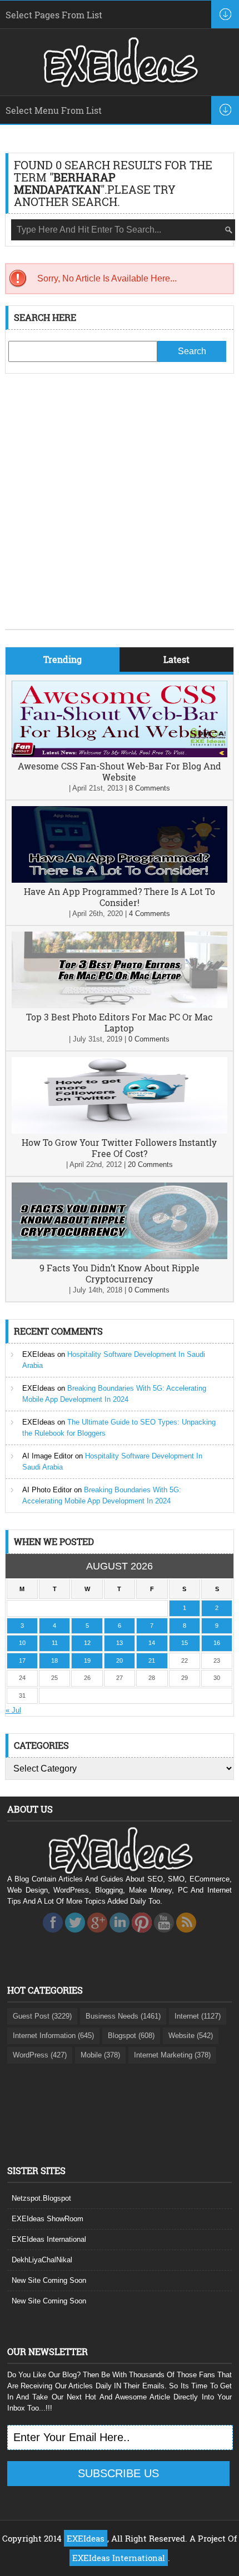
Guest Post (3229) (42, 2016)
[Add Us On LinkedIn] (120, 1936)
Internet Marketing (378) (172, 2055)
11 (55, 1643)
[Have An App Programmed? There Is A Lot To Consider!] (120, 880)
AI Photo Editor (47, 1490)
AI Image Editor (48, 1456)
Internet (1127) (198, 2016)
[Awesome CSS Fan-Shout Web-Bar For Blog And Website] (120, 755)
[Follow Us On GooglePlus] (97, 1936)
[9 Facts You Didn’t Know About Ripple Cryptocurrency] (120, 1257)
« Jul (13, 1710)
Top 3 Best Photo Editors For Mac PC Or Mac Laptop (120, 1022)
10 (22, 1643)
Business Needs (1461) (123, 2016)
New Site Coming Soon (49, 2280)
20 (120, 1661)
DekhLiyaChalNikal (42, 2260)
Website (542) (191, 2036)
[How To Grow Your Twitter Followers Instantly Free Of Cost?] (120, 1131)
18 (54, 1661)
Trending (63, 659)
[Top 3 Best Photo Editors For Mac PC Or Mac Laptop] (120, 1006)
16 (217, 1643)
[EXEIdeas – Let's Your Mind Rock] (120, 84)
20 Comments (150, 1164)
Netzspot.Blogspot (41, 2198)
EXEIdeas (39, 1354)
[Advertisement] (120, 510)
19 (87, 1661)
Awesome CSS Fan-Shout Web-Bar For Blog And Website (120, 771)
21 (152, 1661)
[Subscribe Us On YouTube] (164, 1936)
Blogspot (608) (131, 2036)
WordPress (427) (40, 2055)
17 (22, 1661)
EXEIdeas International (49, 2239)
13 (120, 1643)
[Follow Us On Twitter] (75, 1936)
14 (152, 1643)
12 (87, 1643)
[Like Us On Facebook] (53, 1936)
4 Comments (150, 914)
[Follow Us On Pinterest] (142, 1936)
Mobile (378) (100, 2055)
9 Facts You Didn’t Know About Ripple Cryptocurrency (120, 1273)
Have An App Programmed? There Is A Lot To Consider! (120, 897)
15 (185, 1643)
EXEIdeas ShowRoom (48, 2219)
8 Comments (150, 788)
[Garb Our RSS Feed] (186, 1936)
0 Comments (149, 1039)
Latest (176, 659)
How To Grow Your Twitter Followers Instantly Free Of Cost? (119, 1148)
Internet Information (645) (53, 2036)
